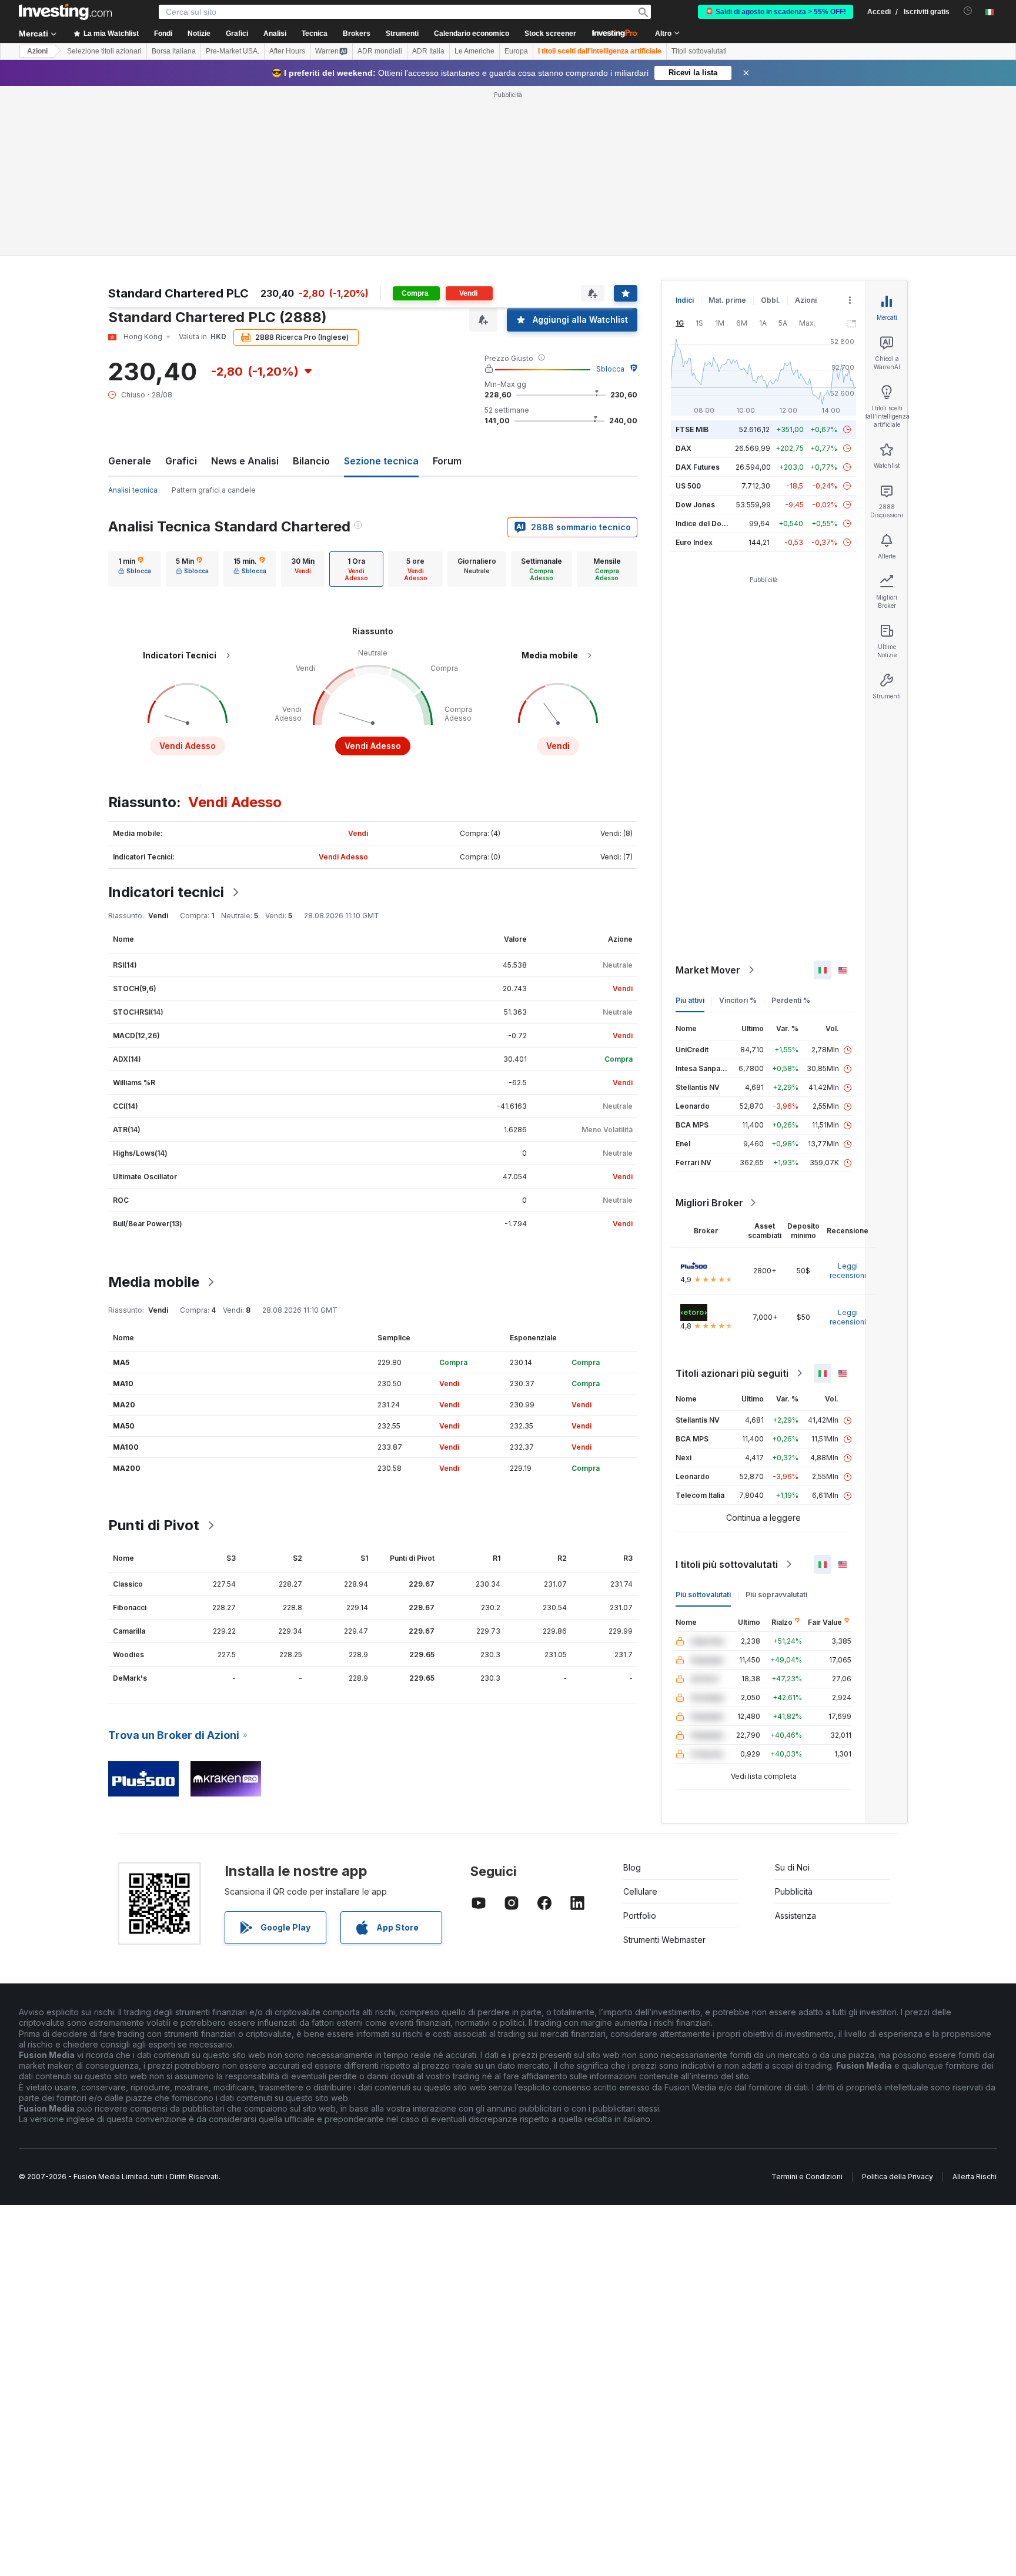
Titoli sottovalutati (699, 51)
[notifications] (968, 11)
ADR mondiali (380, 51)
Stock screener (550, 34)
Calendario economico (472, 34)
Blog (632, 1697)
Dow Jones (695, 335)
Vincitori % (738, 830)
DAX (684, 278)
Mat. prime (727, 130)
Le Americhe (474, 51)
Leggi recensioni (848, 1101)
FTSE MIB (692, 260)
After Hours (287, 51)
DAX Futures (698, 297)
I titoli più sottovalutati (727, 1394)
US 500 (688, 316)
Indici (685, 130)
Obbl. (771, 130)
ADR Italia (428, 51)
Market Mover (708, 800)
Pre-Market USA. (233, 51)
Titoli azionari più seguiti (732, 1203)
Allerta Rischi (975, 2007)
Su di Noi (792, 1697)
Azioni (37, 51)
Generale (130, 291)
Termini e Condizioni (807, 2007)
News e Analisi (245, 291)
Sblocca (610, 199)
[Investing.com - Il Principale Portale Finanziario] (65, 12)
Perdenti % (791, 830)
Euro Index (694, 372)
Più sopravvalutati (776, 1425)
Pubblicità (794, 1722)
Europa (516, 51)
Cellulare (640, 1722)
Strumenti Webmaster (664, 1770)
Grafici (181, 291)
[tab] (135, 399)
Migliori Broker (709, 1033)
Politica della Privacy (898, 2007)
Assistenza (796, 1746)
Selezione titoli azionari (104, 51)
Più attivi (690, 830)
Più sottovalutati (703, 1425)
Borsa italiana (174, 51)
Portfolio (640, 1746)
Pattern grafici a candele (214, 320)
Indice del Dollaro (706, 354)
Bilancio (311, 291)
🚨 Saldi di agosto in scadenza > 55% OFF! (776, 12)
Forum (447, 291)
